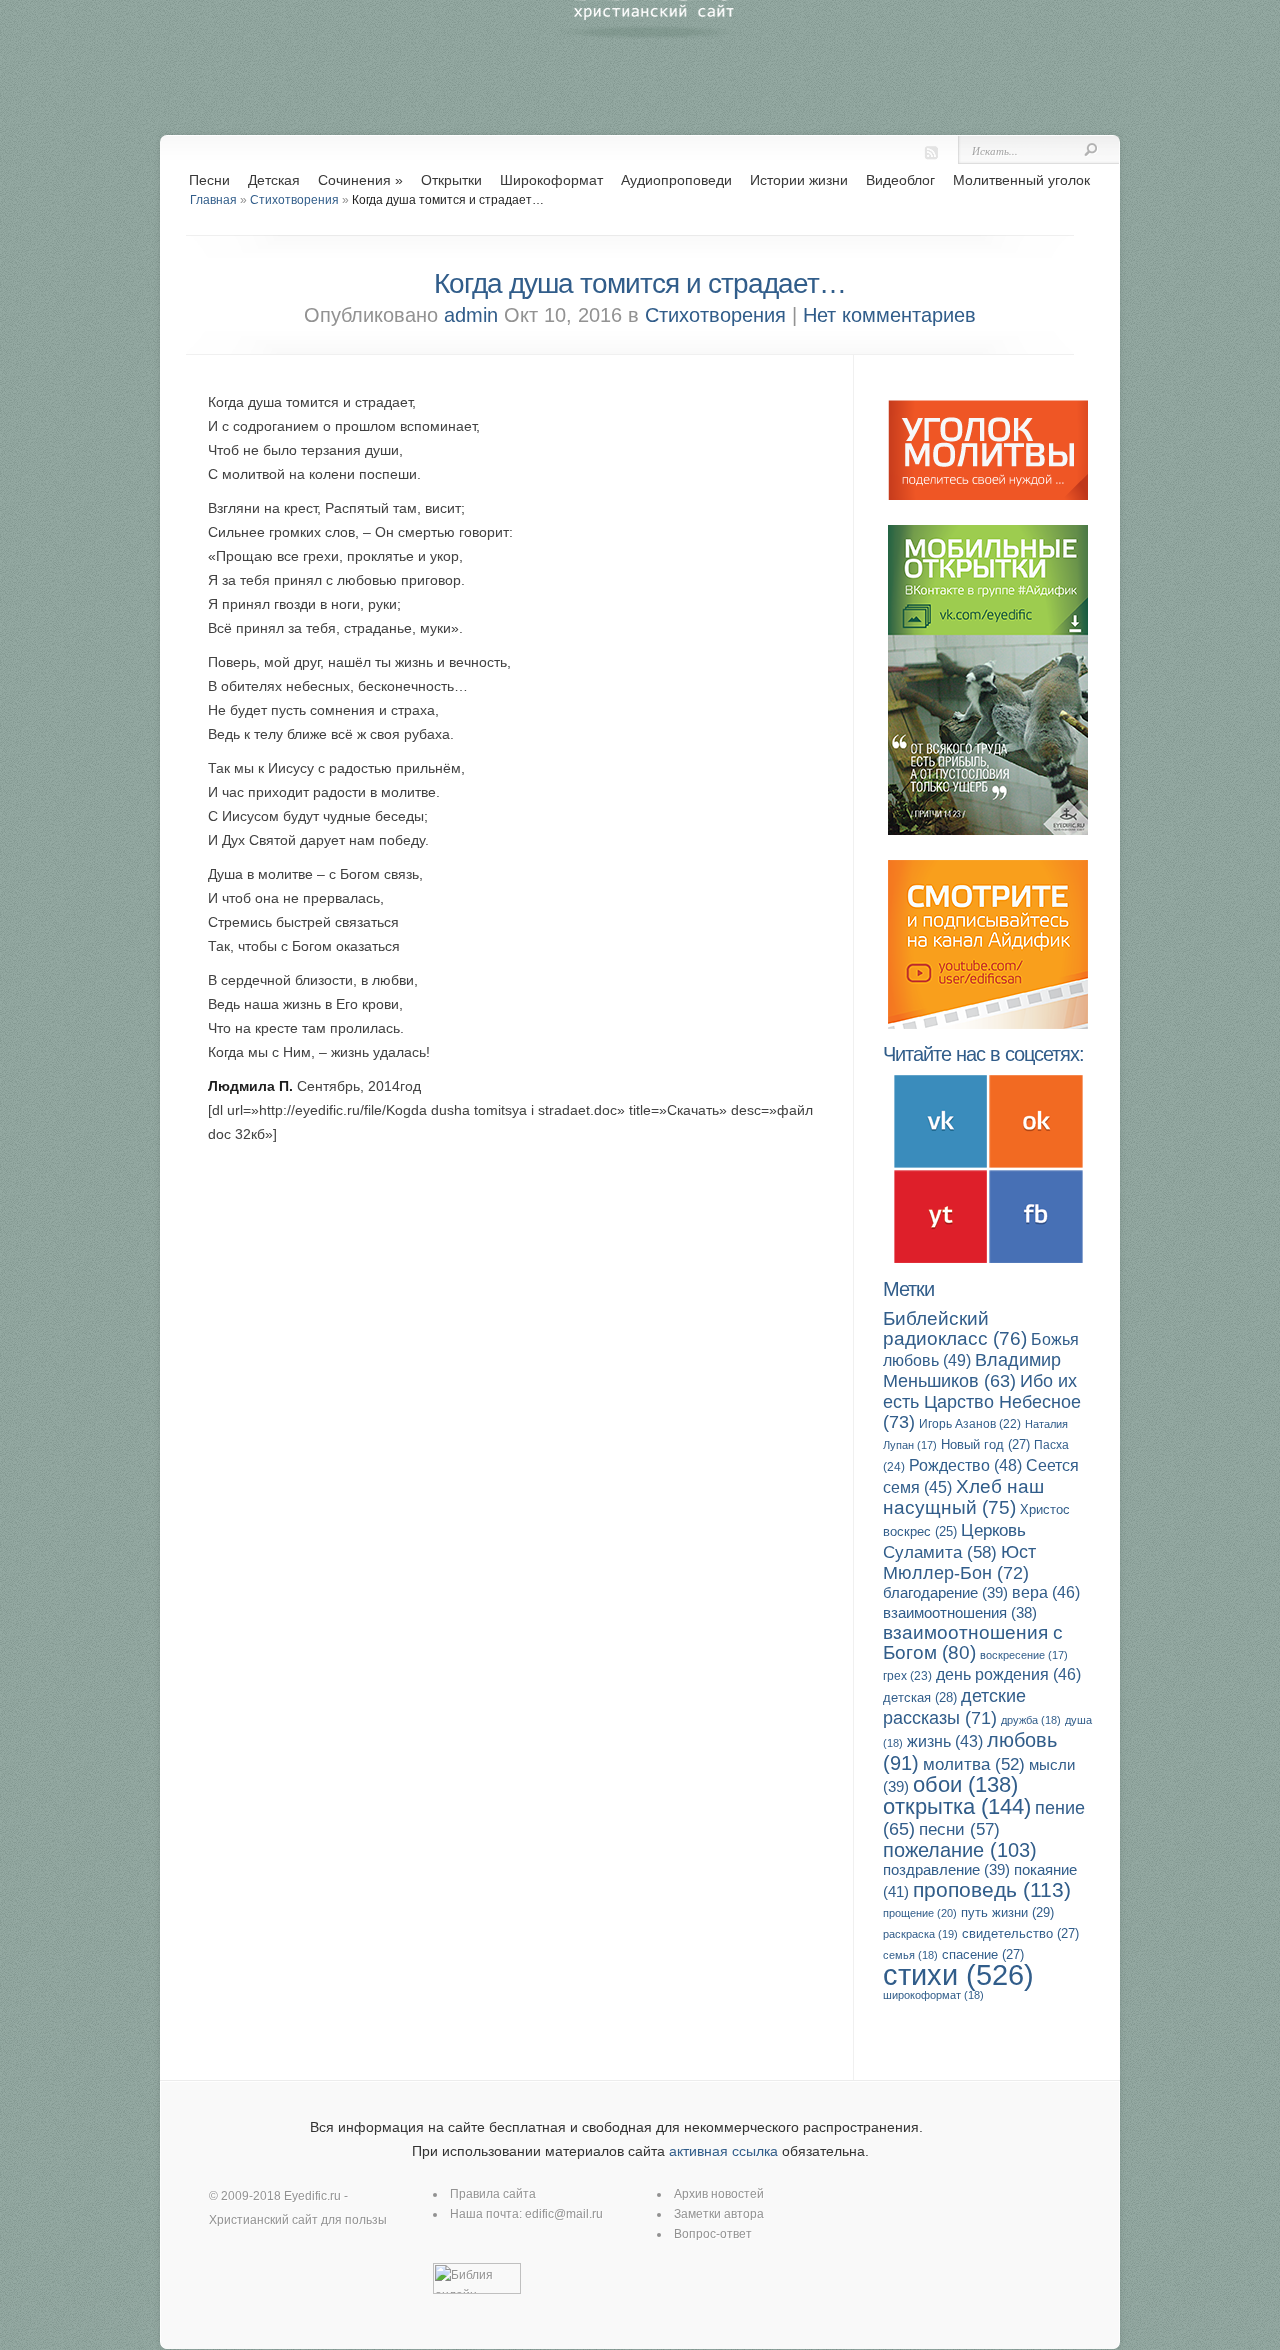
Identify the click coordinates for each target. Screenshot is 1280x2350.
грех (907, 1676)
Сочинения (360, 180)
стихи (958, 1974)
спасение (983, 1954)
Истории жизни (799, 180)
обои (965, 1784)
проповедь (992, 1889)
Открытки (451, 180)
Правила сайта (493, 2194)
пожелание (960, 1850)
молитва (974, 1764)
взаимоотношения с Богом (973, 1642)
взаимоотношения (960, 1613)
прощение (920, 1913)
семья (910, 1955)
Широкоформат (551, 180)
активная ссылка (723, 2151)
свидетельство (1020, 1933)
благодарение (945, 1592)
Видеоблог (900, 180)
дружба (1031, 1720)
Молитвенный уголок (1021, 180)
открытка (957, 1806)
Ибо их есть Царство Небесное (982, 1401)
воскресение (1024, 1655)
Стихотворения (294, 200)
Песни (209, 180)
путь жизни (1007, 1912)
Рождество (965, 1465)
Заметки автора (719, 2214)
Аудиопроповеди (676, 180)
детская (920, 1697)
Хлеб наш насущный (963, 1497)
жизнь (945, 1741)
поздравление (946, 1869)
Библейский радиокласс (955, 1328)
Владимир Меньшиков (972, 1370)
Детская (274, 180)
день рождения (1008, 1674)
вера (1046, 1592)
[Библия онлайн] (477, 2290)
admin (471, 315)
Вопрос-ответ (713, 2234)
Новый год (985, 1444)
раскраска (920, 1934)
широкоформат (933, 1995)
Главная (213, 200)
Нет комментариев (889, 315)
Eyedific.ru (312, 2196)
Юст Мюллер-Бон (959, 1562)
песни (959, 1829)
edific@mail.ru (564, 2214)
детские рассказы (954, 1706)
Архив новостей (719, 2194)
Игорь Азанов (970, 1424)
